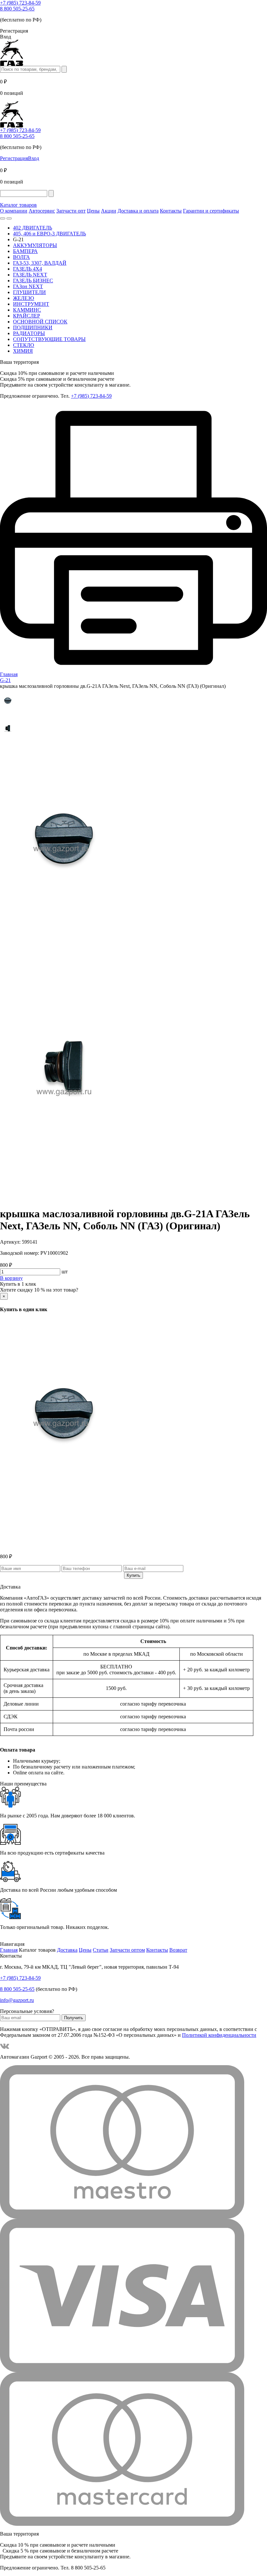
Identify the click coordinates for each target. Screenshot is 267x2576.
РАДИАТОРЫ (29, 333)
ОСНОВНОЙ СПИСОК (40, 322)
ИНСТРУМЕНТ (31, 304)
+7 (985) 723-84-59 (20, 3)
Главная (9, 1950)
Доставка (67, 1950)
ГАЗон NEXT (28, 286)
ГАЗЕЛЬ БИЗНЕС (33, 281)
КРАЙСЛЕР (27, 316)
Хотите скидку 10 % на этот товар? (39, 1290)
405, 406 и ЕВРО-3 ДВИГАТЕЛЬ (49, 234)
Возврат (178, 1950)
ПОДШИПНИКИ (33, 327)
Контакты (171, 211)
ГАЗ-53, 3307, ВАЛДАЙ (40, 263)
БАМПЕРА (25, 251)
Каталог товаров (18, 205)
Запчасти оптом (127, 1950)
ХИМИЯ (23, 351)
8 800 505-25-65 (17, 9)
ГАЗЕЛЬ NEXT (30, 275)
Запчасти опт (71, 211)
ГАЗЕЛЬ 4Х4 (28, 269)
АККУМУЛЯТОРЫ (35, 245)
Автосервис (42, 211)
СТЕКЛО (24, 345)
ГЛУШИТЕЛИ (29, 292)
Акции (109, 211)
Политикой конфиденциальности (219, 2035)
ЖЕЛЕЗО (24, 298)
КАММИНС (27, 310)
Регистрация (14, 158)
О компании (14, 211)
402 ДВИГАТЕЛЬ (33, 228)
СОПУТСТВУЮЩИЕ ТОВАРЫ (49, 339)
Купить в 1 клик (18, 1284)
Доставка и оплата (138, 211)
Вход (34, 158)
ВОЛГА (21, 257)
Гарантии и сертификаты (211, 211)
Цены (93, 211)
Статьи (101, 1950)
